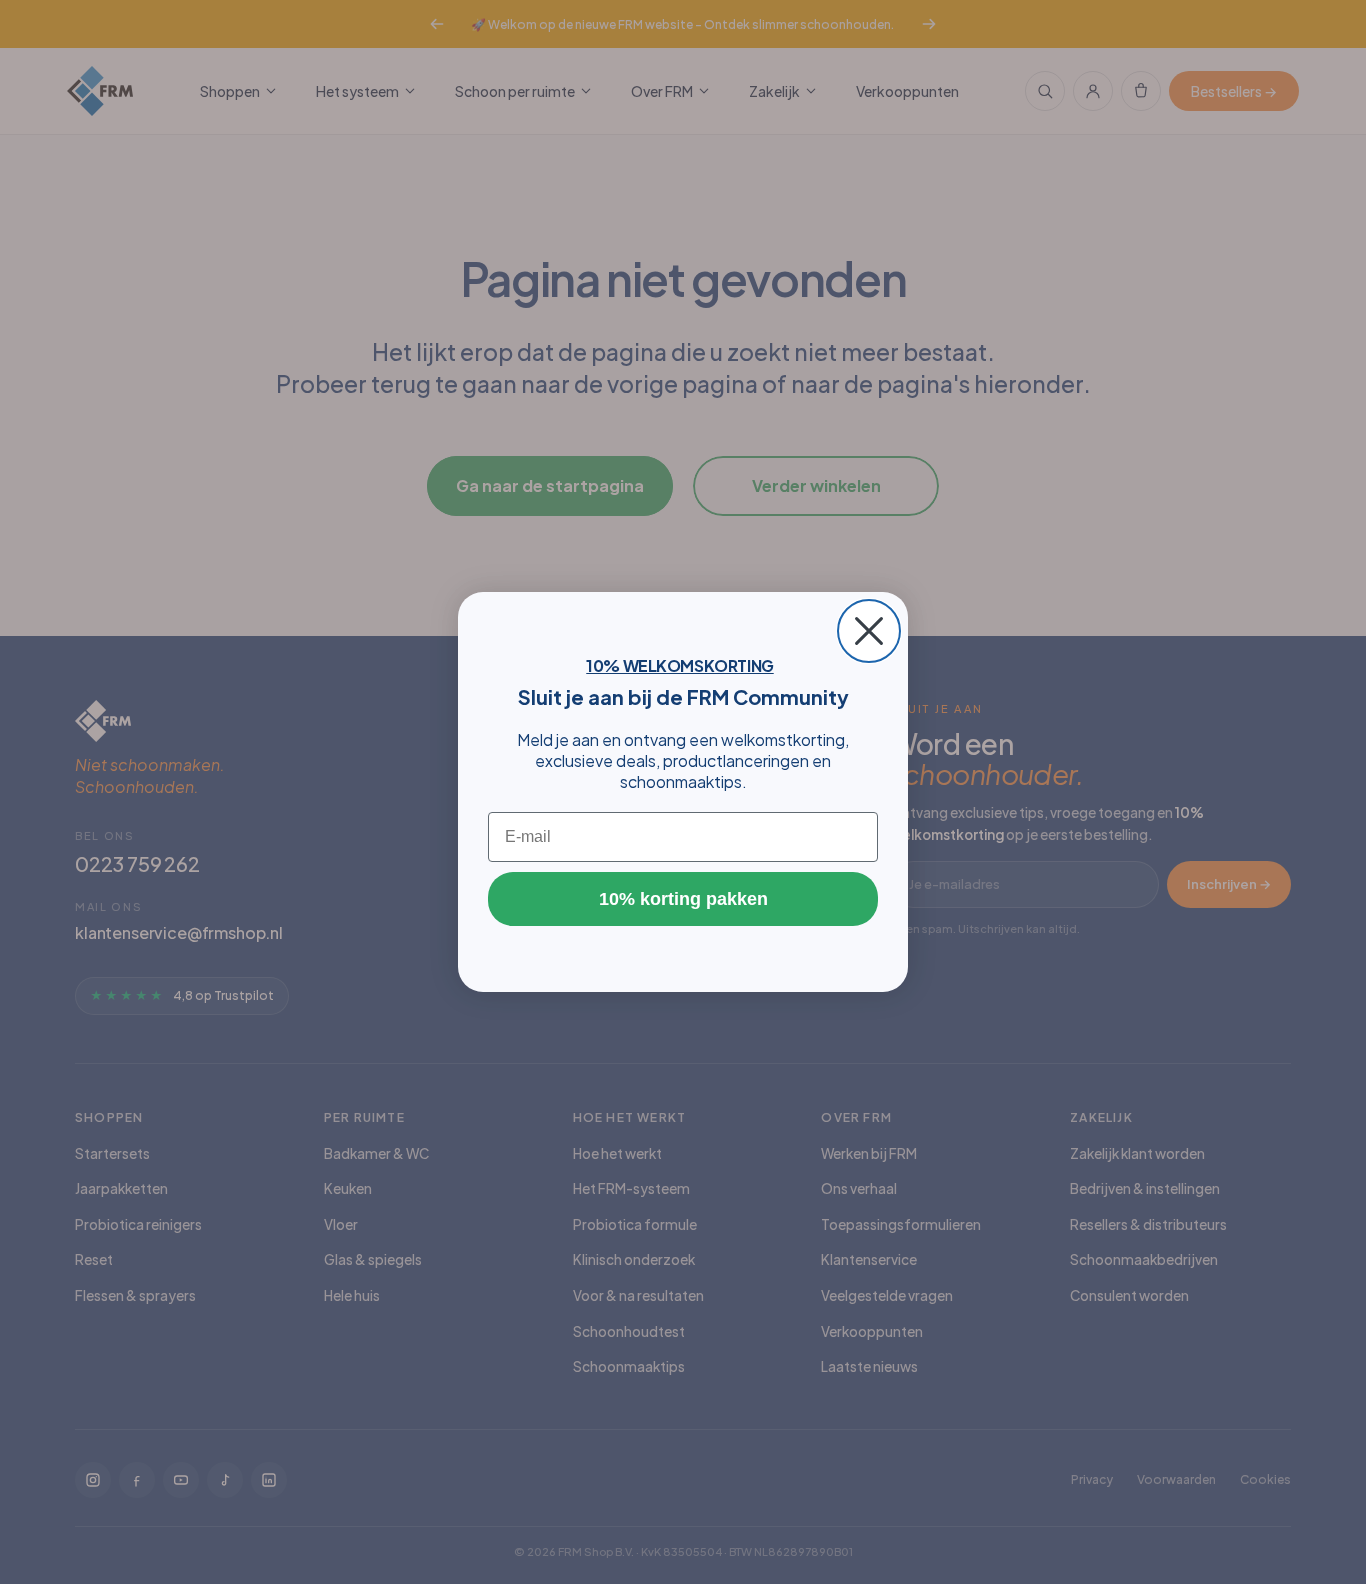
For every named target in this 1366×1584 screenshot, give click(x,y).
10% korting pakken (683, 899)
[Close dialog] (869, 631)
